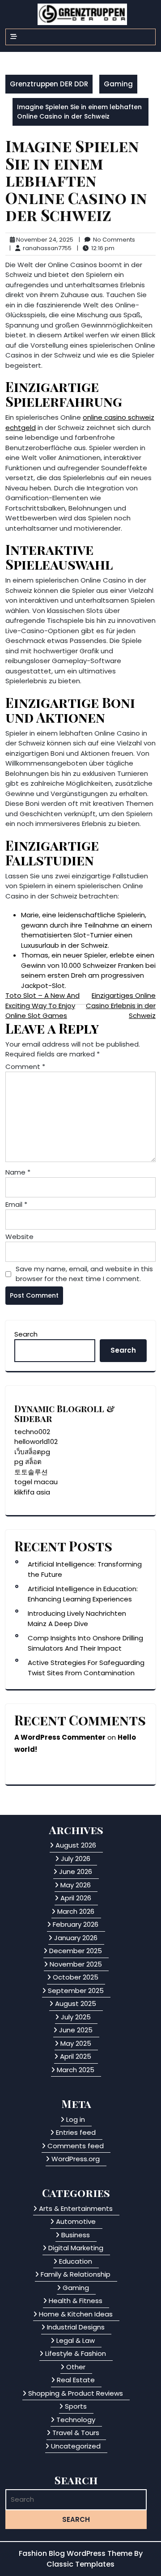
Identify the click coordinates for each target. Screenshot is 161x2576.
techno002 (32, 1432)
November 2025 (76, 1964)
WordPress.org (76, 2159)
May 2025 (76, 2043)
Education (76, 2261)
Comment (25, 1067)
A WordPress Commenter (60, 1737)
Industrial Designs (76, 2327)
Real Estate (76, 2380)
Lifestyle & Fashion (76, 2353)
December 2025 (76, 1951)
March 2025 (76, 2070)
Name (18, 1172)
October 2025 (76, 1977)
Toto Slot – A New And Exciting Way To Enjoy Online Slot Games (42, 1005)
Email (16, 1204)
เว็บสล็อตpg (32, 1452)
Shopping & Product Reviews (76, 2393)
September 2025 (76, 1991)
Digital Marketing (76, 2248)
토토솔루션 (31, 1472)
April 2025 (76, 2056)
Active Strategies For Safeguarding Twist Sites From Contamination (86, 1668)
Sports (76, 2406)
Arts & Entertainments (76, 2208)
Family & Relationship (76, 2274)
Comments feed (76, 2146)
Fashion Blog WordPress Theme (76, 2553)
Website (19, 1237)
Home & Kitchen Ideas (76, 2314)
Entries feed (76, 2132)
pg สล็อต (28, 1462)
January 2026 (76, 1938)
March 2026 (76, 1911)
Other (76, 2367)
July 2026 (76, 1859)
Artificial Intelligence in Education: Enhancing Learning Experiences (83, 1594)
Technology (76, 2420)
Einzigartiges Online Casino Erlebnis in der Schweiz (121, 1005)
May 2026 (76, 1885)
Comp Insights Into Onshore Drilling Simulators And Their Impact (85, 1643)
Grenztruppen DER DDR (49, 84)
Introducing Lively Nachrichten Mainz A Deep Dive (77, 1618)
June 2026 (76, 1871)
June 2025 (76, 2030)
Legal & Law (76, 2340)
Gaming (118, 84)
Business (76, 2235)
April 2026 (76, 1898)
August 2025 (76, 2003)
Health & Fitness (76, 2301)
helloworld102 (36, 1441)
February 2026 (76, 1924)
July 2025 (76, 2017)
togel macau (36, 1482)
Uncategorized (76, 2446)
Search (26, 1334)
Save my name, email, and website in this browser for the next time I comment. (84, 1274)
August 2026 (76, 1845)
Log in (76, 2119)
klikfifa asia (32, 1492)
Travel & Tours (76, 2433)
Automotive (76, 2221)
